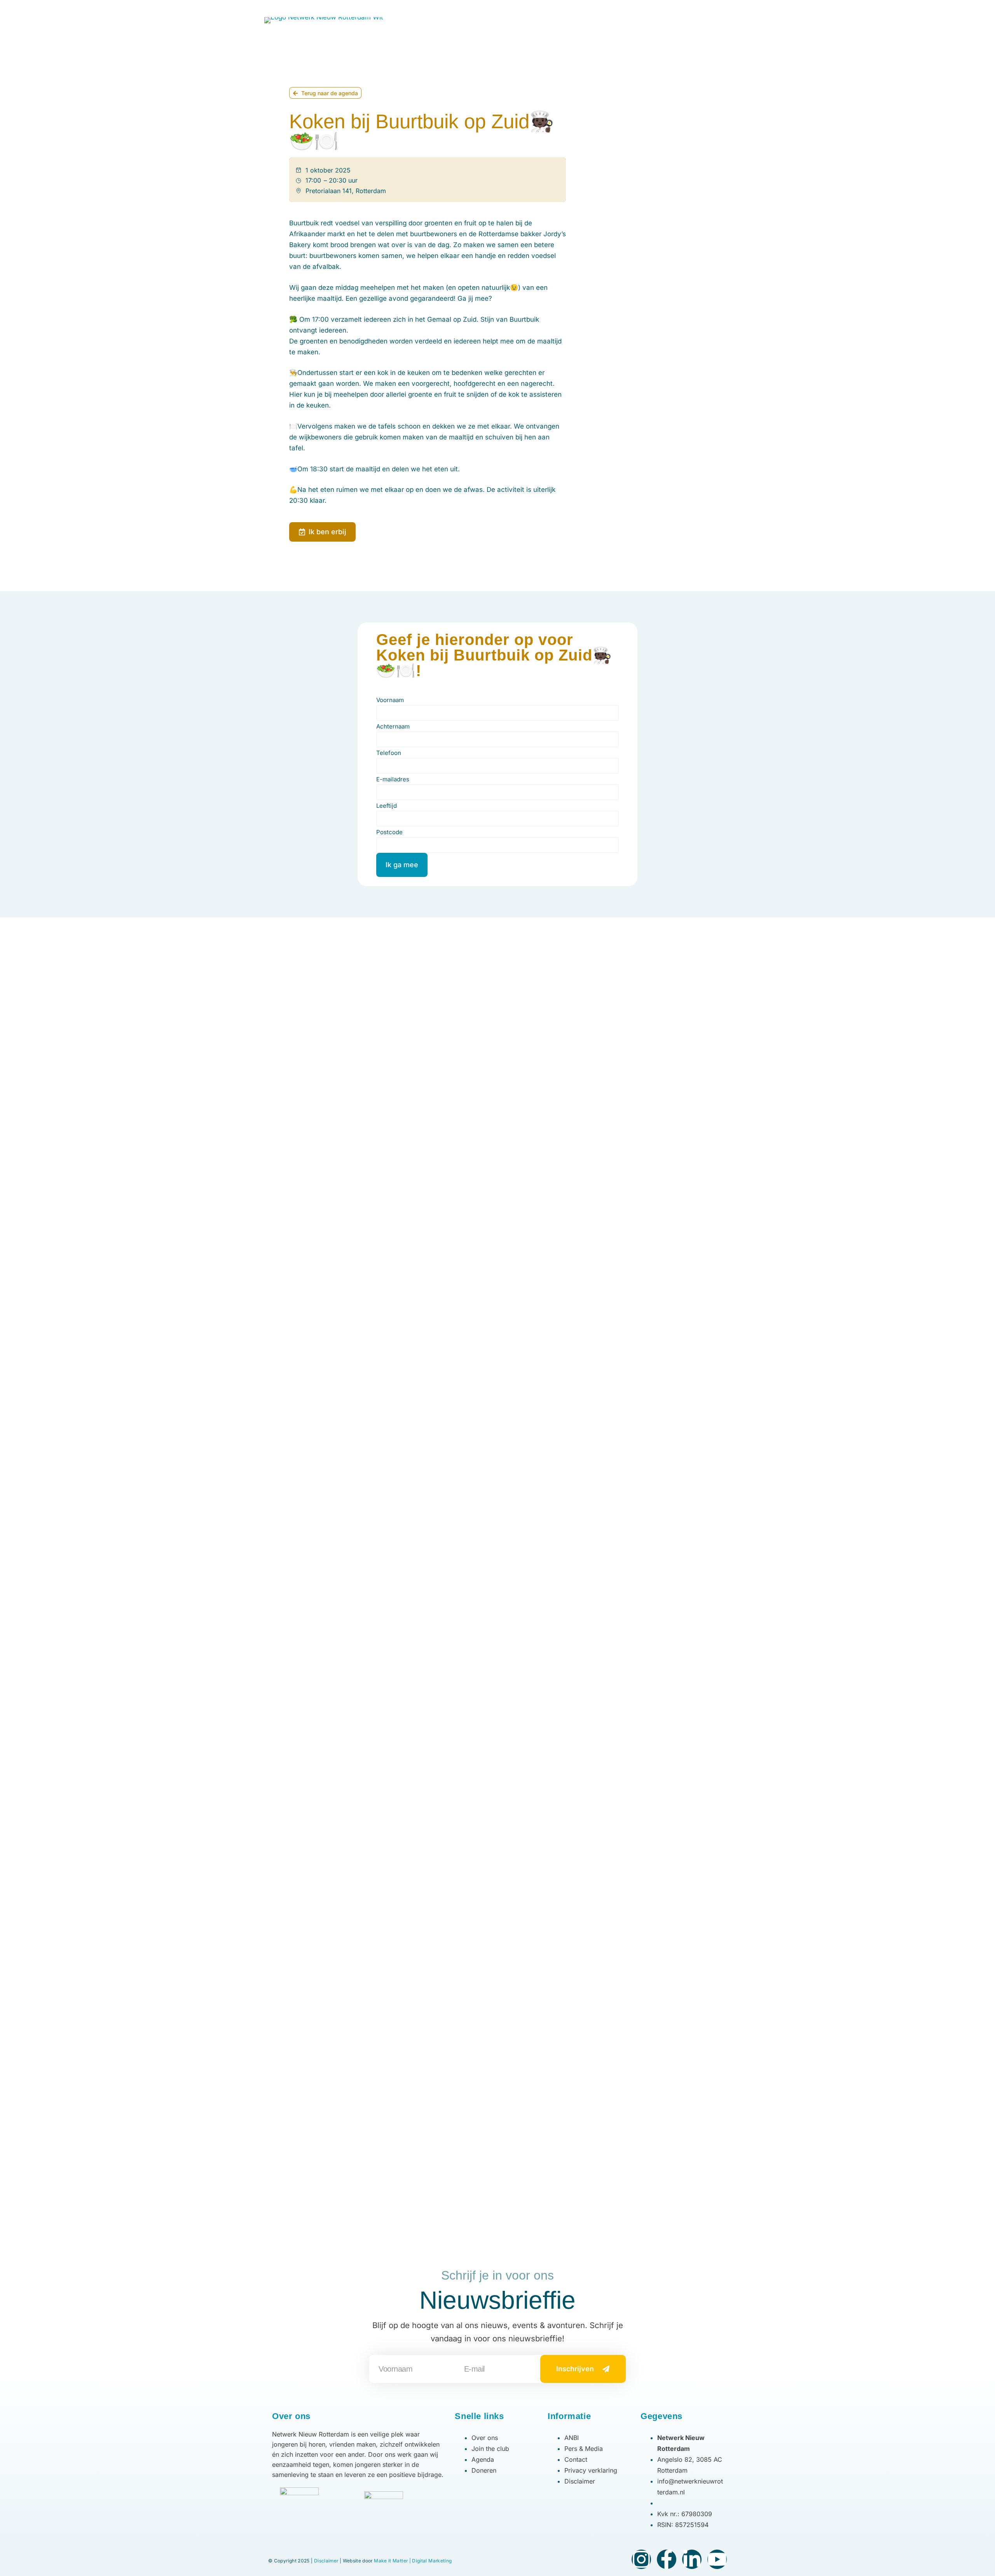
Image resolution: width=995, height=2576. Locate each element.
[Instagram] (716, 6)
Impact (637, 27)
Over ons (591, 27)
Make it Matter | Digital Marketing (413, 2561)
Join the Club (431, 27)
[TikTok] (728, 6)
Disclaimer (326, 2561)
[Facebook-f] (667, 2559)
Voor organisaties (529, 27)
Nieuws (673, 27)
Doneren (710, 27)
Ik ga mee (402, 865)
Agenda (477, 27)
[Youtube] (717, 2559)
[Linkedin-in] (692, 2559)
